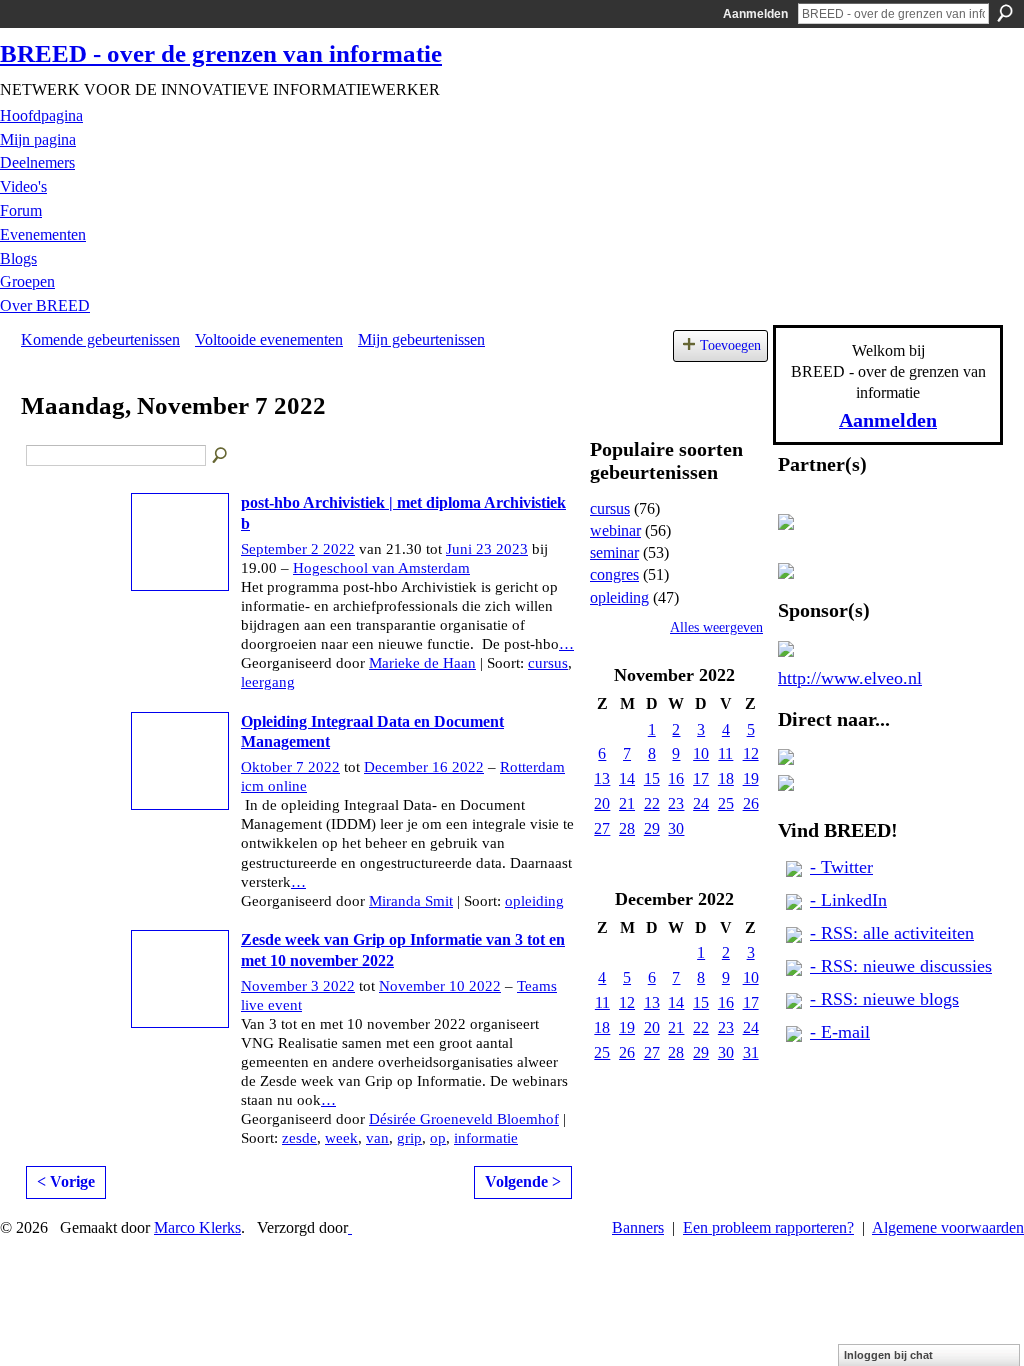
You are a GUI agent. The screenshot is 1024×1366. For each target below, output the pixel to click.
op (438, 1138)
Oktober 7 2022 (290, 767)
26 (751, 803)
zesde (299, 1138)
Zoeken (1005, 13)
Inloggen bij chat (888, 1355)
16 (676, 778)
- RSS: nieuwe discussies (901, 966)
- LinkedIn (848, 900)
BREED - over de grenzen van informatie (221, 53)
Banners (638, 1227)
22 (652, 803)
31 (751, 1052)
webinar (615, 530)
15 (652, 778)
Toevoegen (730, 345)
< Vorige (66, 1181)
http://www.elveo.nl (850, 678)
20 (602, 803)
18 (726, 778)
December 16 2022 (424, 767)
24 (701, 803)
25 (726, 803)
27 (602, 828)
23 (676, 803)
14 (627, 778)
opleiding (534, 901)
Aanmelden (755, 14)
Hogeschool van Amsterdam (381, 568)
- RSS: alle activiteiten (892, 933)
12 (751, 753)
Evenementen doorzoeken (221, 456)
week (341, 1138)
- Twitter (841, 867)
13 (602, 778)
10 (701, 753)
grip (409, 1138)
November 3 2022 (298, 986)
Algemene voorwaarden (948, 1227)
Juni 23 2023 (487, 549)
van (377, 1138)
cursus (548, 663)
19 (751, 778)
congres (614, 574)
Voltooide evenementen (269, 339)
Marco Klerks (197, 1227)
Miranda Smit (411, 901)
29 (652, 828)
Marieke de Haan (422, 663)
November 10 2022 (440, 986)
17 (701, 778)
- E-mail (840, 1032)
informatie (486, 1138)
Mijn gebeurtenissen (421, 339)
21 (627, 803)
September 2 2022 (298, 549)
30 (676, 828)
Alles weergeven (716, 627)
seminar (614, 552)
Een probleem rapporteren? (768, 1227)
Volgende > (523, 1181)
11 (725, 753)
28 (627, 828)
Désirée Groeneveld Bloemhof (464, 1119)
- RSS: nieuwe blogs (884, 999)
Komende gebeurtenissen (100, 339)
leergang (268, 682)
